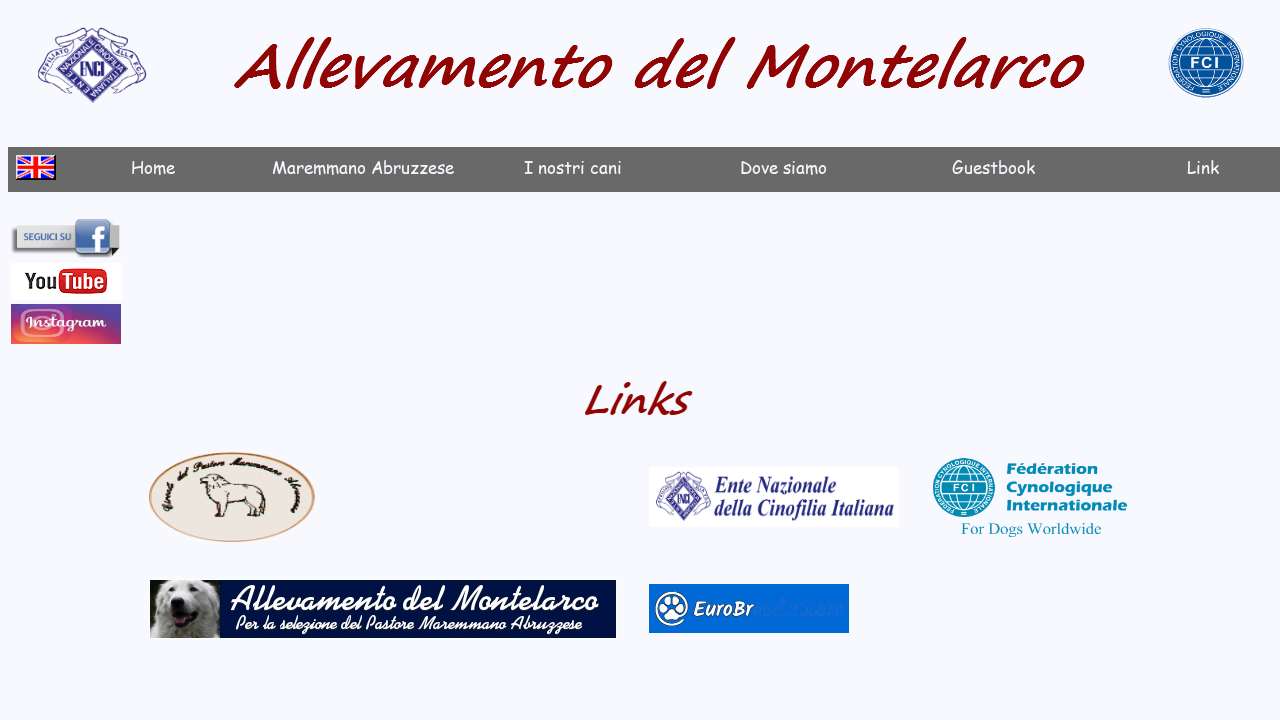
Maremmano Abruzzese (363, 167)
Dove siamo (783, 167)
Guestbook (993, 167)
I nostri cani (573, 167)
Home (153, 167)
